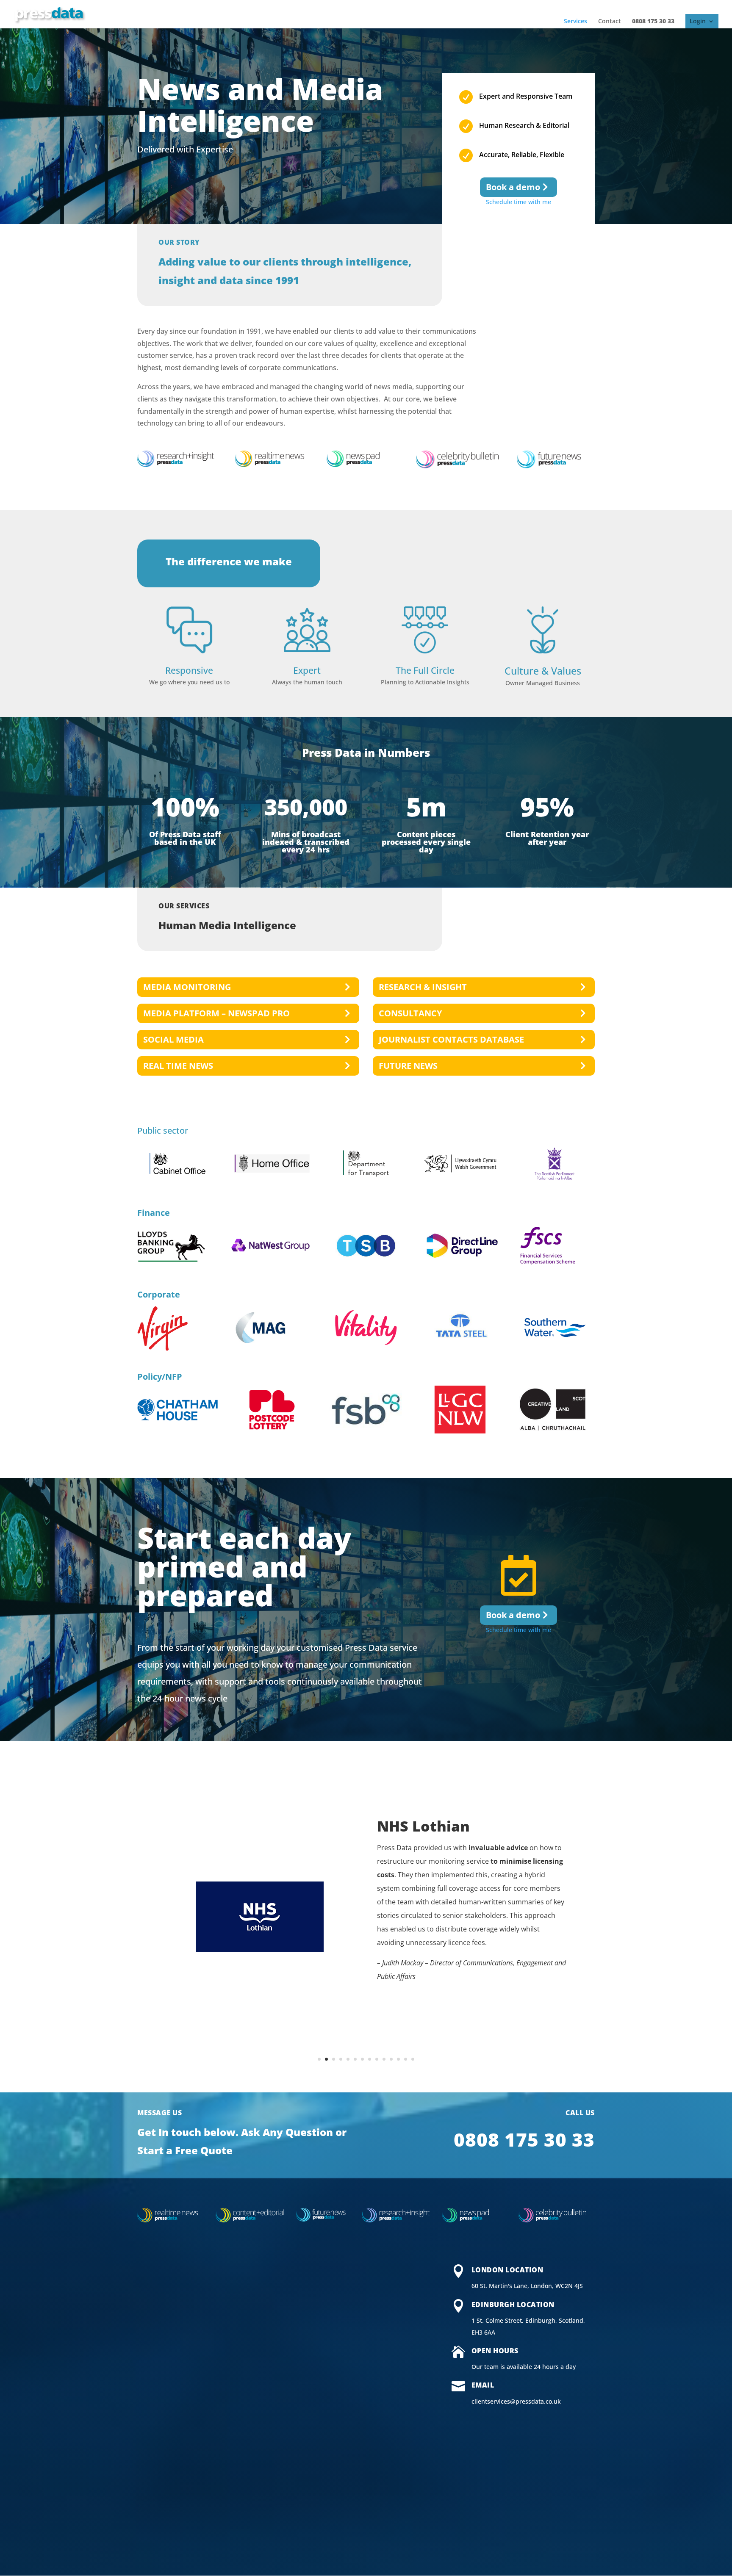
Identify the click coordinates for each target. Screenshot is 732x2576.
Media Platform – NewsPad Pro (216, 1013)
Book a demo (513, 187)
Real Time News (178, 1066)
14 (413, 2059)
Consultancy (410, 1013)
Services (575, 21)
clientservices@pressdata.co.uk (516, 2401)
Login (698, 21)
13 (406, 2059)
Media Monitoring (187, 987)
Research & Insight (423, 987)
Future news (408, 1066)
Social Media (173, 1039)
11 (391, 2059)
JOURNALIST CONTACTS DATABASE (451, 1039)
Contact (610, 21)
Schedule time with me (518, 202)
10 (384, 2059)
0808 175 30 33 (653, 21)
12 (398, 2059)
